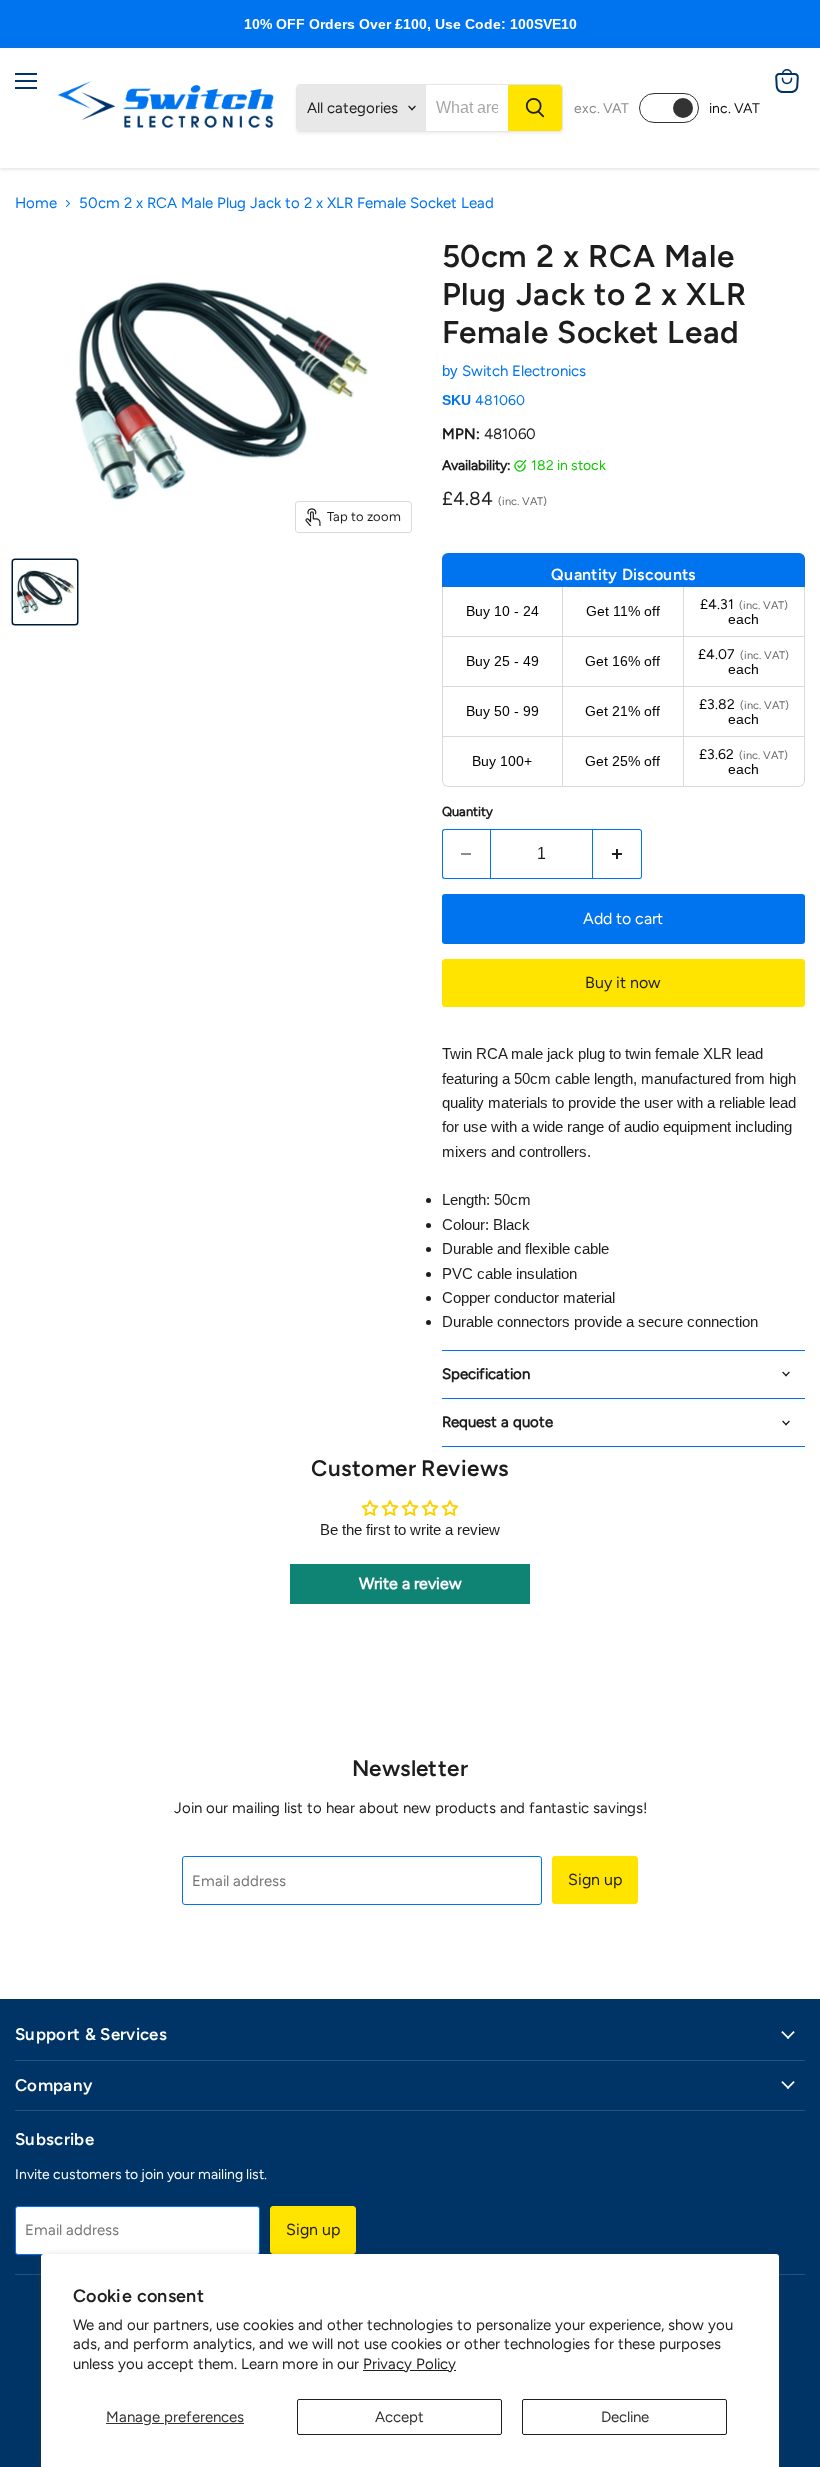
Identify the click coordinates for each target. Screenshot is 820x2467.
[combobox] (467, 108)
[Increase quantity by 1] (617, 854)
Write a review (410, 1583)
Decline (625, 2417)
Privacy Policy (409, 2364)
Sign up (595, 1879)
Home (36, 203)
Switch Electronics (524, 371)
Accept (399, 2417)
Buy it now (623, 982)
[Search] (535, 108)
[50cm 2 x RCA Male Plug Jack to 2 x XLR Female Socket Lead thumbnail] (45, 592)
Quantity (467, 811)
